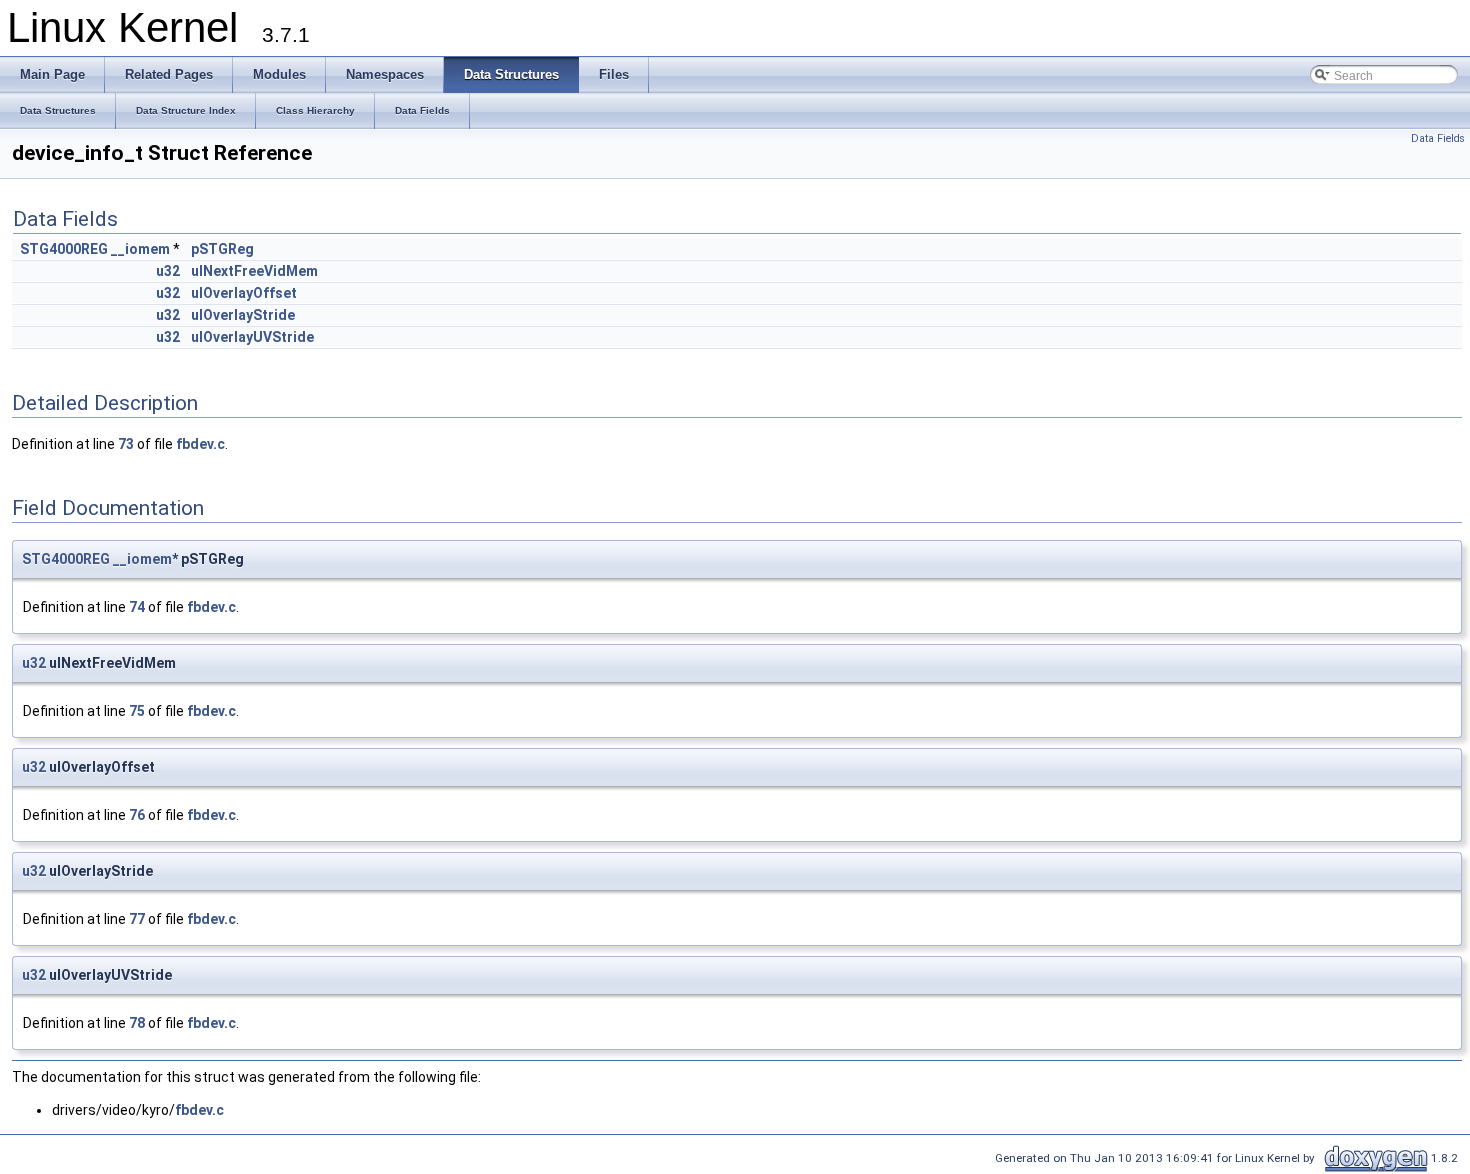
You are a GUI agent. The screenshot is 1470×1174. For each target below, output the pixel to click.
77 (137, 919)
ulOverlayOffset (244, 293)
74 (137, 607)
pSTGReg (222, 249)
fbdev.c (200, 444)
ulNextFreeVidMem (254, 271)
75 (137, 711)
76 (137, 815)
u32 (168, 271)
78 (137, 1023)
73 (126, 444)
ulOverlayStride (243, 315)
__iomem (140, 249)
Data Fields (1438, 138)
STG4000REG (64, 249)
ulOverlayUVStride (252, 337)
